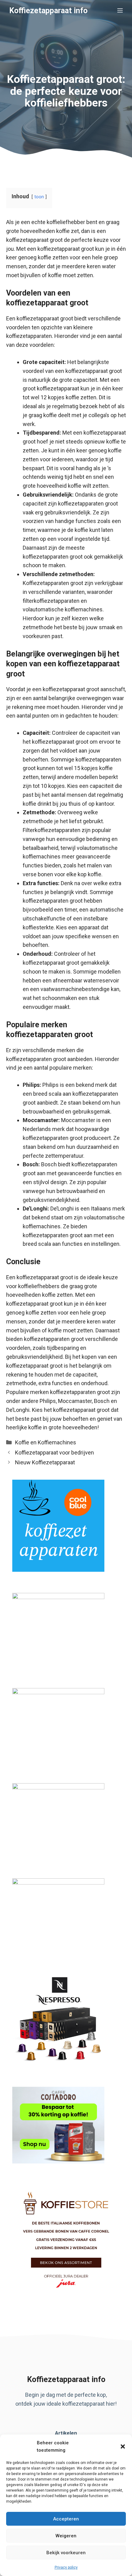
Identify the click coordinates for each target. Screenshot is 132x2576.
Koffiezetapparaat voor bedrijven (54, 1453)
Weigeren (66, 2536)
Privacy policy (66, 2567)
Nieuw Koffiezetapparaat (45, 1462)
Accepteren (66, 2519)
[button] (123, 2446)
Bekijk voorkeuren (66, 2553)
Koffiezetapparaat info (48, 11)
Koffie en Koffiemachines (46, 1442)
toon (39, 197)
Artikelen (66, 2433)
